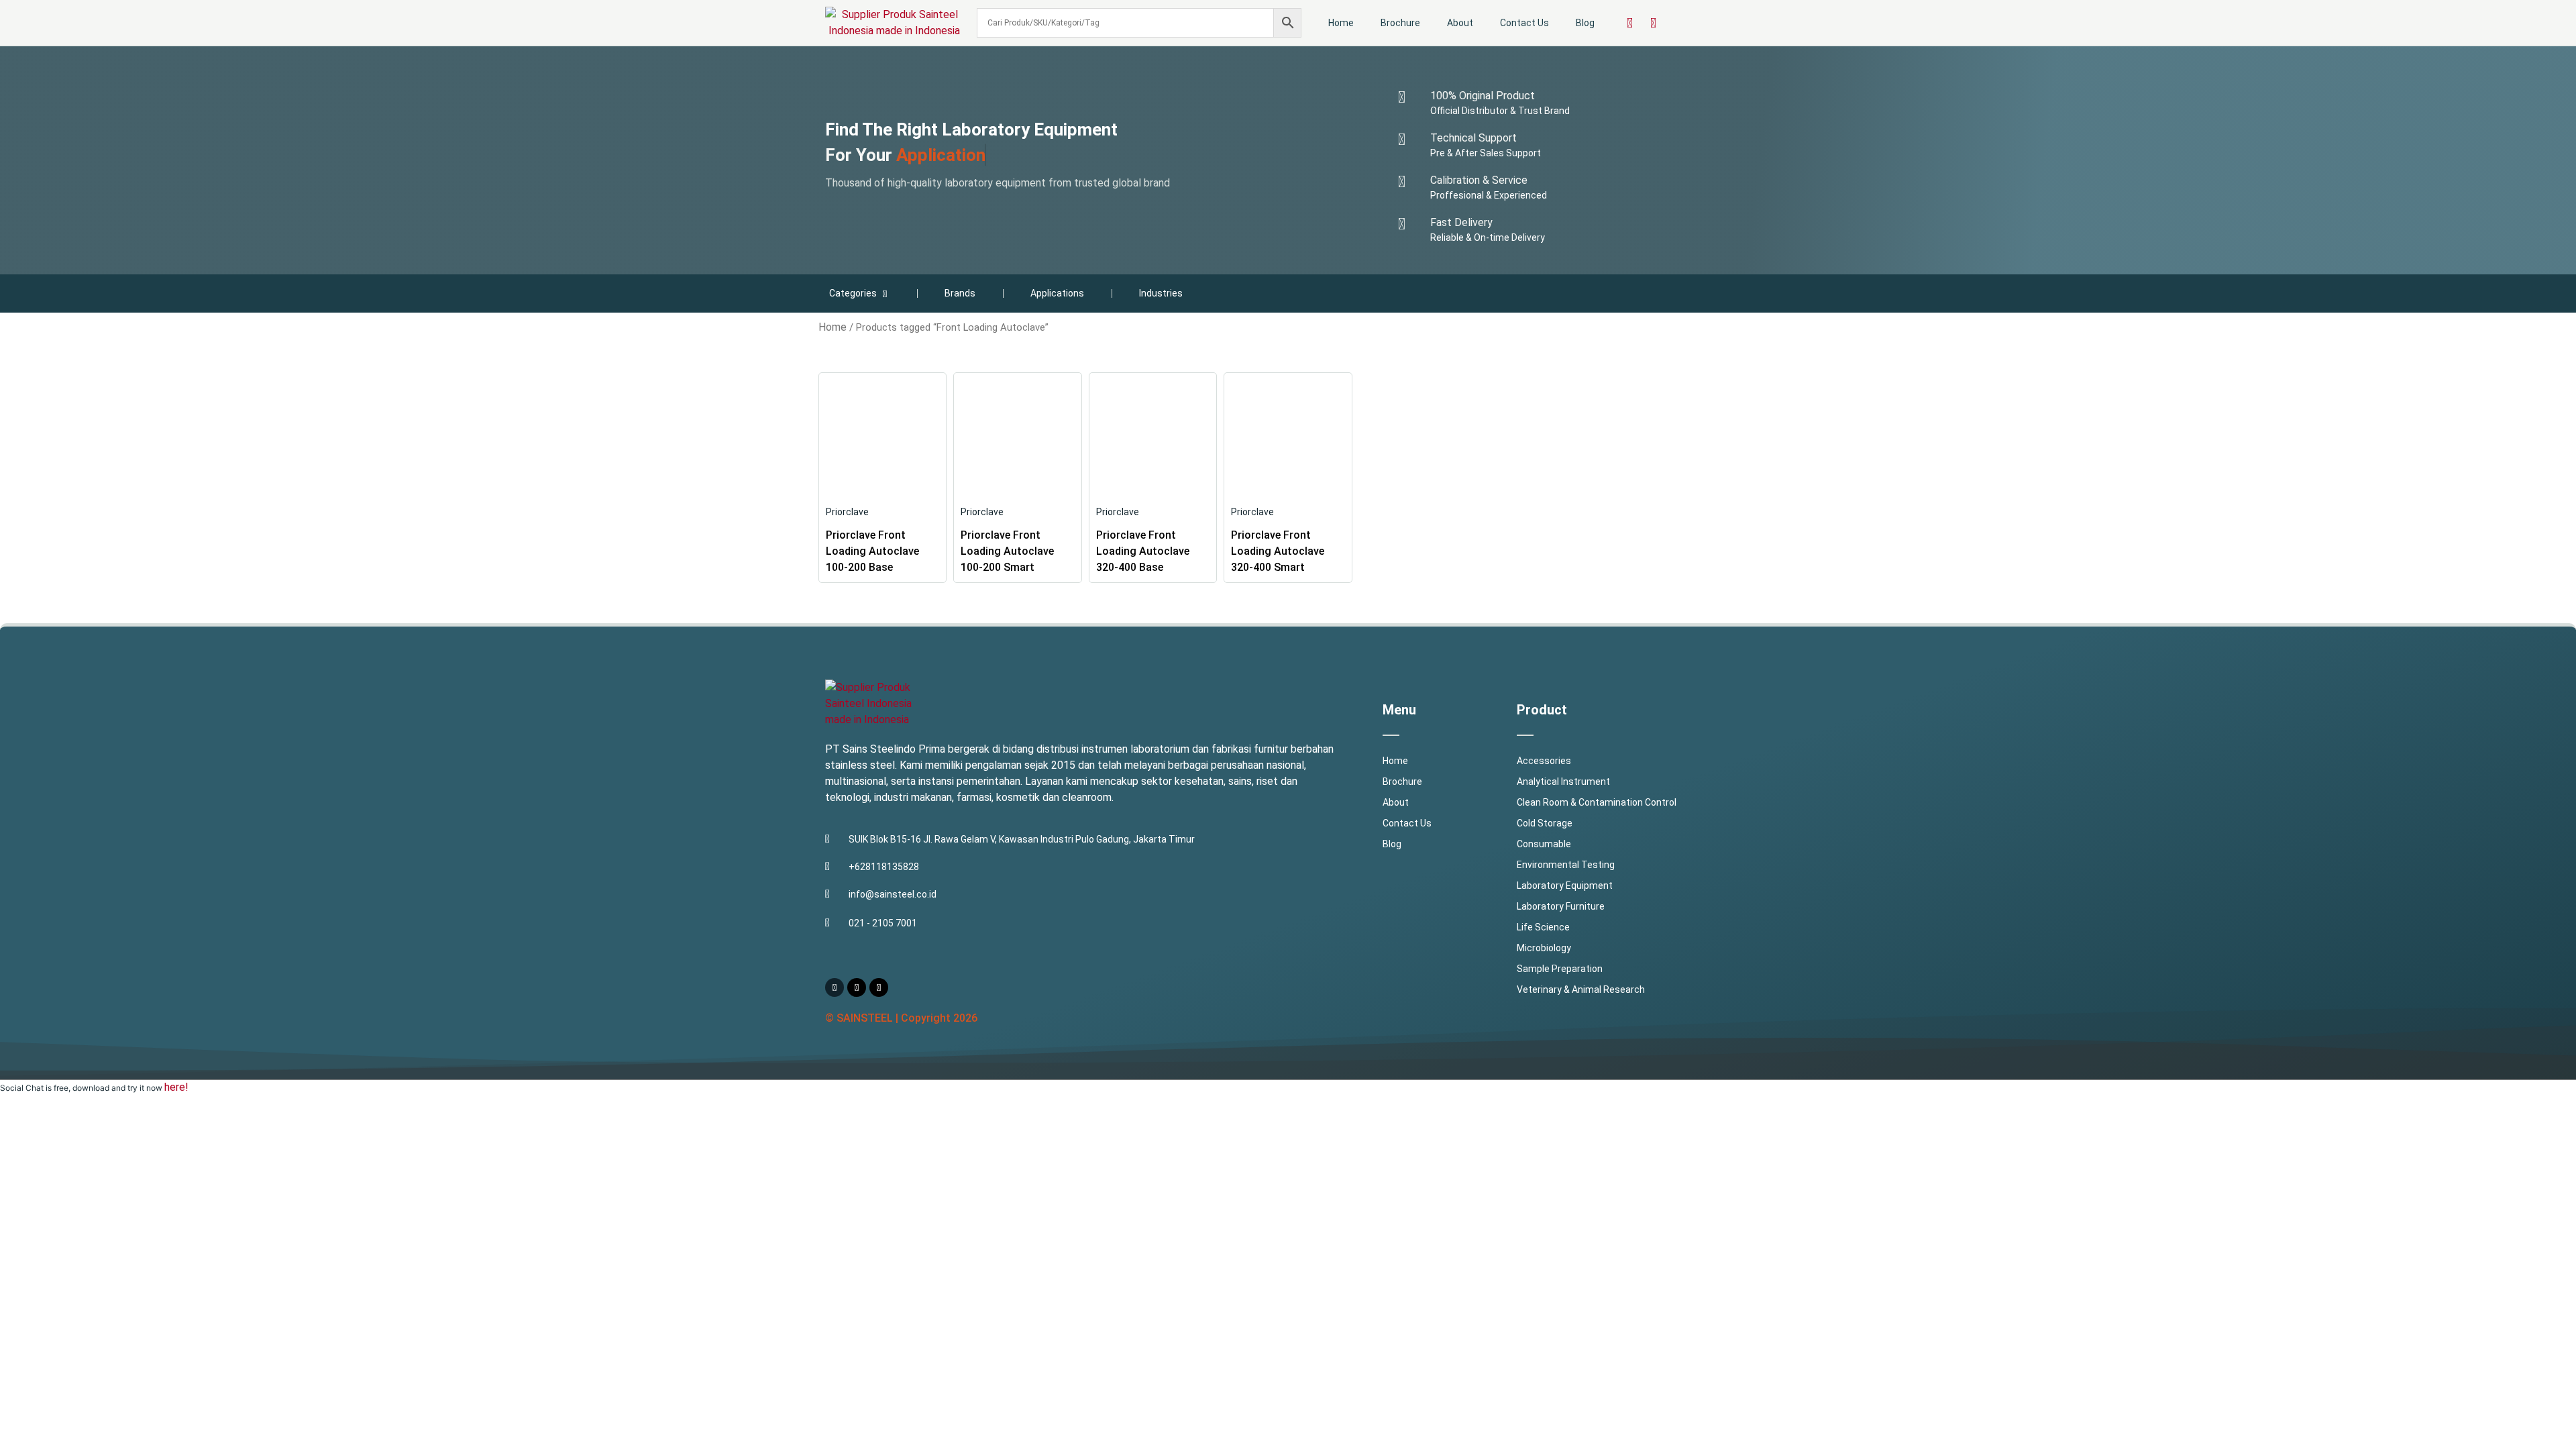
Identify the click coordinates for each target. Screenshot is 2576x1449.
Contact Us (1524, 23)
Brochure (1400, 23)
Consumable (1544, 844)
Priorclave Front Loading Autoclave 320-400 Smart (1278, 551)
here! (176, 1087)
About (1460, 23)
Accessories (1544, 761)
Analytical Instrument (1563, 782)
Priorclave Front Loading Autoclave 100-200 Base (872, 551)
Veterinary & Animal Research (1581, 989)
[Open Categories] (885, 293)
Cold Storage (1545, 823)
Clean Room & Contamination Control (1597, 802)
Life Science (1543, 927)
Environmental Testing (1566, 865)
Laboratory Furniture (1561, 906)
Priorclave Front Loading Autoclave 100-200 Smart (1007, 551)
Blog (1585, 23)
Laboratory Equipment (1565, 885)
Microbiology (1544, 948)
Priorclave (847, 512)
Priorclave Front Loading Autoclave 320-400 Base (1143, 551)
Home (1341, 23)
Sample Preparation (1560, 969)
